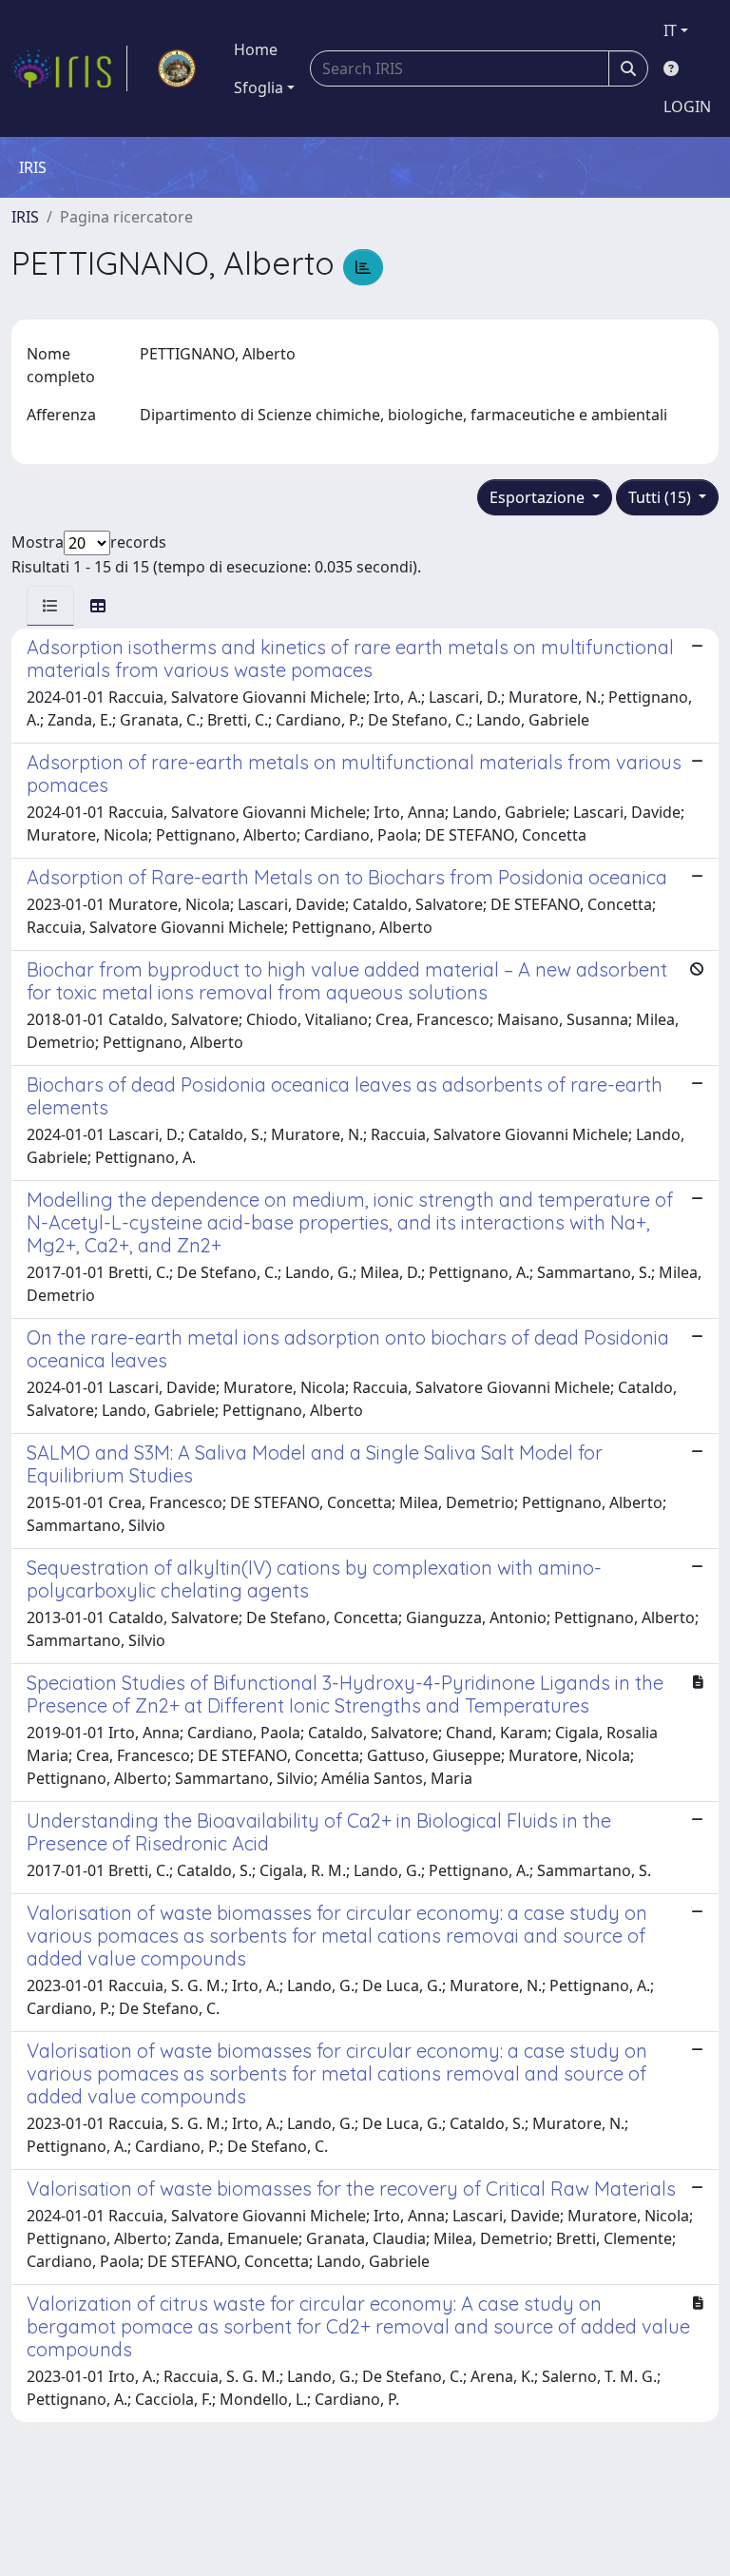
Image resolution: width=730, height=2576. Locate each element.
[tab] (50, 606)
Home (256, 49)
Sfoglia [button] (259, 87)
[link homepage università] (177, 68)
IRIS (25, 217)
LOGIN (687, 107)
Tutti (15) (662, 497)
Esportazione (539, 497)
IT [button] (670, 30)
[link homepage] (69, 68)
